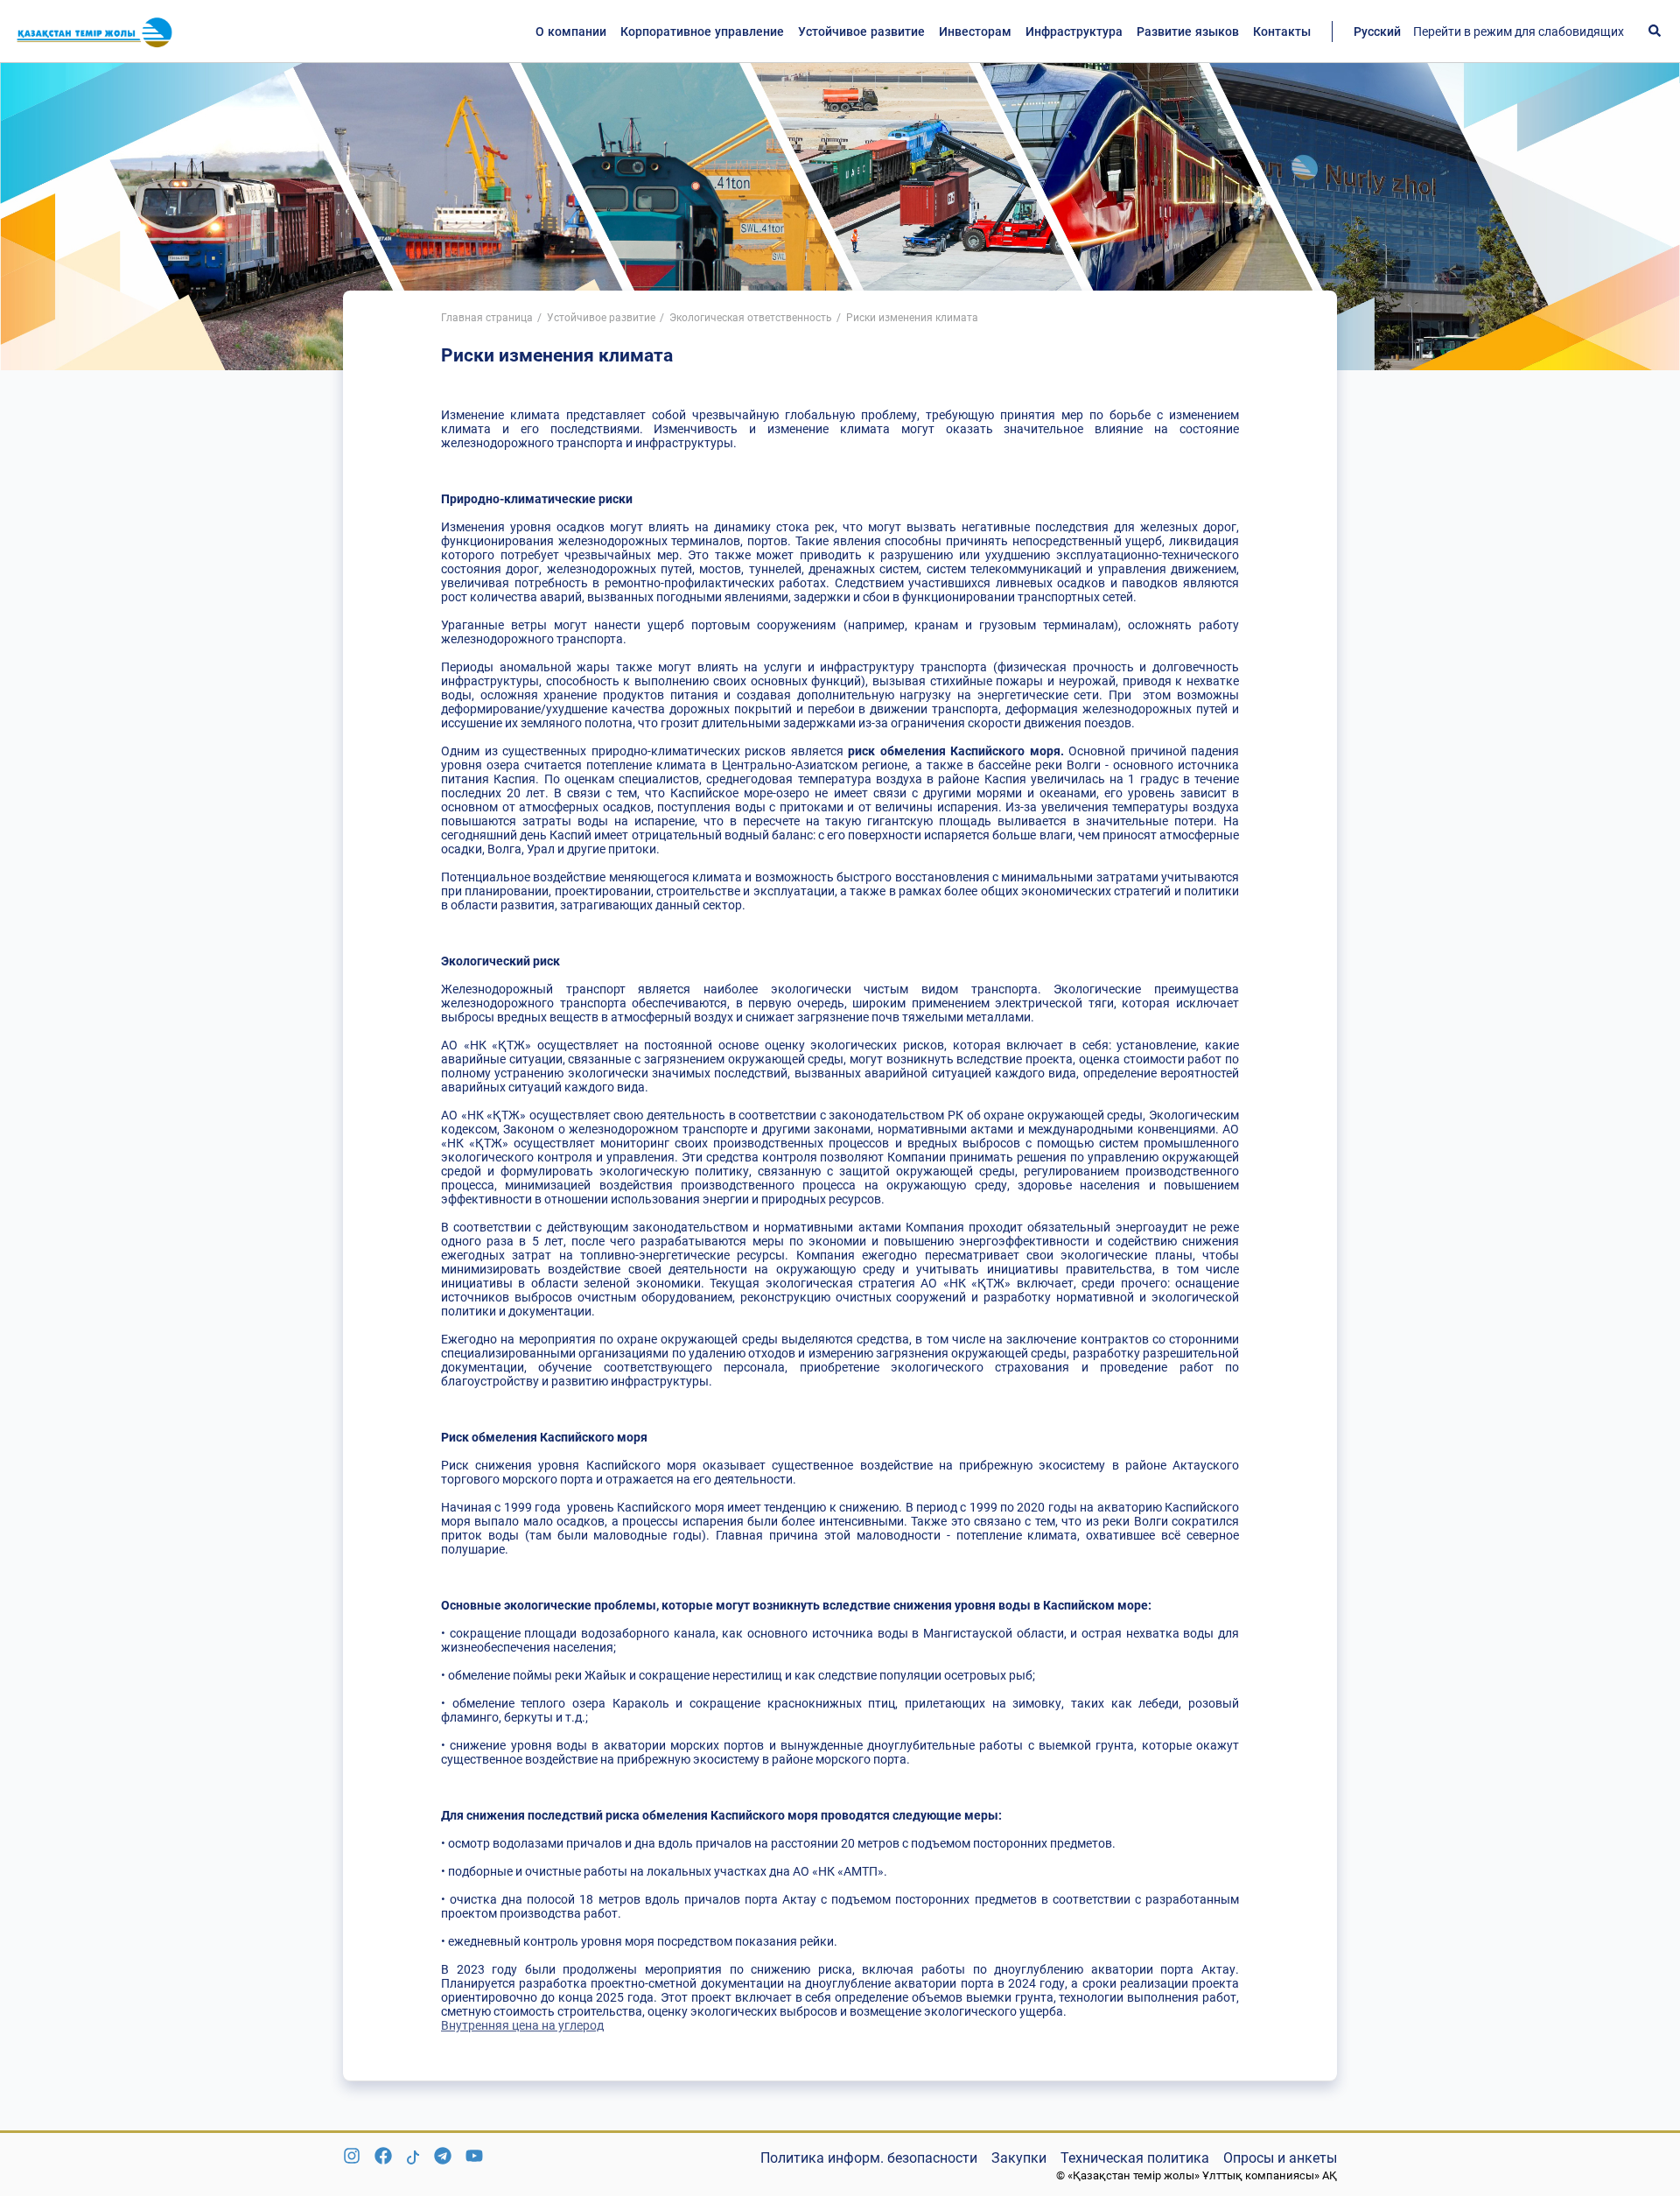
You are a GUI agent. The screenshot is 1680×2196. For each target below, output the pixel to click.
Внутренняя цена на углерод (522, 2025)
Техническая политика (1135, 2158)
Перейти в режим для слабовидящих (1519, 32)
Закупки (1019, 2158)
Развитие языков (1188, 32)
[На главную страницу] (94, 32)
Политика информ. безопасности (869, 2158)
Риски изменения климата (912, 318)
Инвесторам (975, 32)
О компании (571, 32)
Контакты (1282, 32)
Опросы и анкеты (1280, 2158)
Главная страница (487, 318)
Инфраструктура (1074, 32)
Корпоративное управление (702, 32)
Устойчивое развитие (861, 32)
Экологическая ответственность (751, 318)
